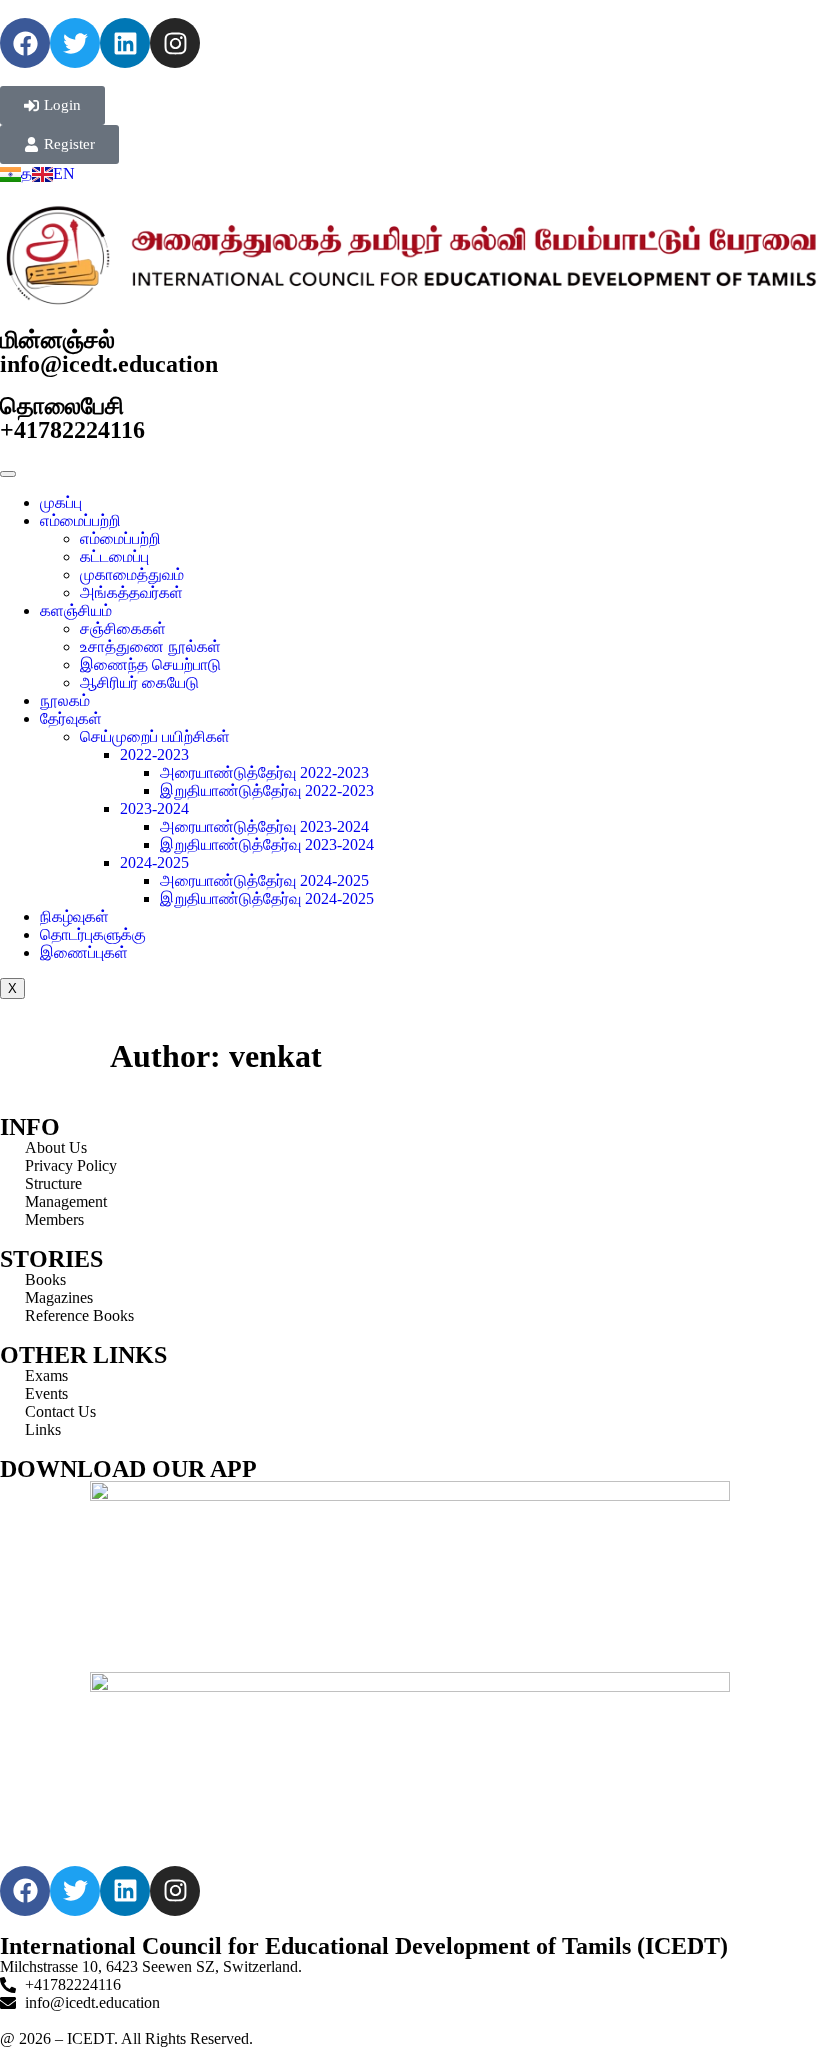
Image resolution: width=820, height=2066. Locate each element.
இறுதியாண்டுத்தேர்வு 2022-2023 (267, 790)
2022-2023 (154, 754)
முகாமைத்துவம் (132, 574)
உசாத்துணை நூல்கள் (150, 646)
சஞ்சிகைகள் (123, 628)
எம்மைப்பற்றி (80, 520)
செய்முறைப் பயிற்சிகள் (155, 736)
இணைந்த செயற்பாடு (150, 664)
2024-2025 (154, 862)
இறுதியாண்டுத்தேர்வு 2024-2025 (267, 898)
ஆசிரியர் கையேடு (139, 682)
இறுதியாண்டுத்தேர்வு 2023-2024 (267, 844)
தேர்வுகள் (71, 718)
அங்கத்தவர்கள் (131, 592)
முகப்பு (61, 502)
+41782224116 (72, 430)
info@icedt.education (109, 364)
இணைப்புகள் (84, 952)
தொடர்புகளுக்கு (93, 934)
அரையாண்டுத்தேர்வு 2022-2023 (264, 772)
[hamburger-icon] (8, 474)
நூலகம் (65, 700)
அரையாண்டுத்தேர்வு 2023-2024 (264, 826)
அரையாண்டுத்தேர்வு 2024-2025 (264, 880)
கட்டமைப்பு (114, 556)
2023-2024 (154, 808)
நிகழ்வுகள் (74, 916)
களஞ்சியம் (76, 610)
